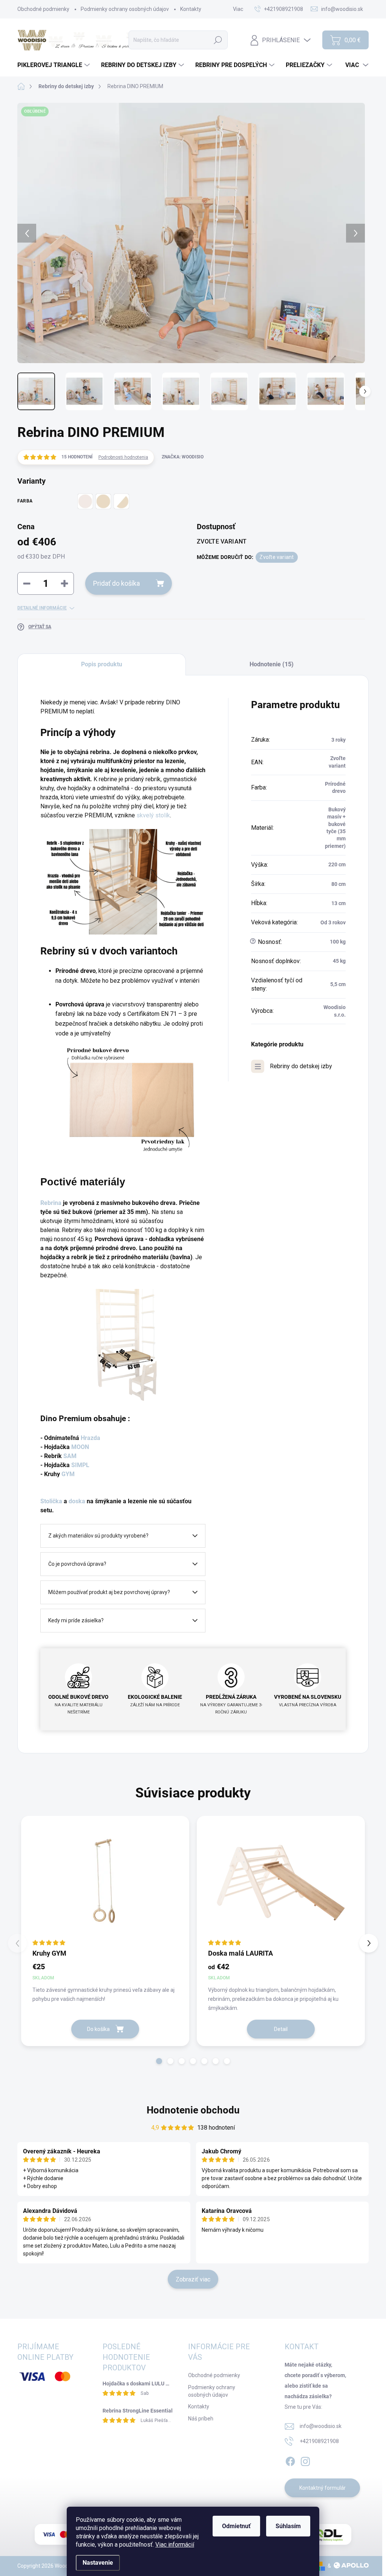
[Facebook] (290, 2460)
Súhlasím (288, 2526)
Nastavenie (98, 2563)
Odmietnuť (236, 2526)
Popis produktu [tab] (102, 664)
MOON (79, 1447)
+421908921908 (319, 2441)
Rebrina (52, 1203)
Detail (281, 2029)
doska (78, 1501)
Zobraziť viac (193, 2279)
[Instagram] (305, 2460)
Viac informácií (175, 2545)
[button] (159, 2061)
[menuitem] (54, 65)
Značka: (183, 457)
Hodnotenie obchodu (193, 2110)
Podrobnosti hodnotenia (123, 457)
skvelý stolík (153, 815)
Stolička (52, 1501)
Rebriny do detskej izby (301, 1066)
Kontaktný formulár (322, 2488)
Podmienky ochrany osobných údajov (125, 9)
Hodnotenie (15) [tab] (272, 664)
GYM (68, 1474)
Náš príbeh (201, 2419)
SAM (71, 1456)
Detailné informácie (42, 608)
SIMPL (80, 1465)
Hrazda (90, 1438)
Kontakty (191, 9)
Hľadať (218, 40)
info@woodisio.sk (321, 2426)
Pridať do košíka (116, 583)
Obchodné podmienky (43, 9)
